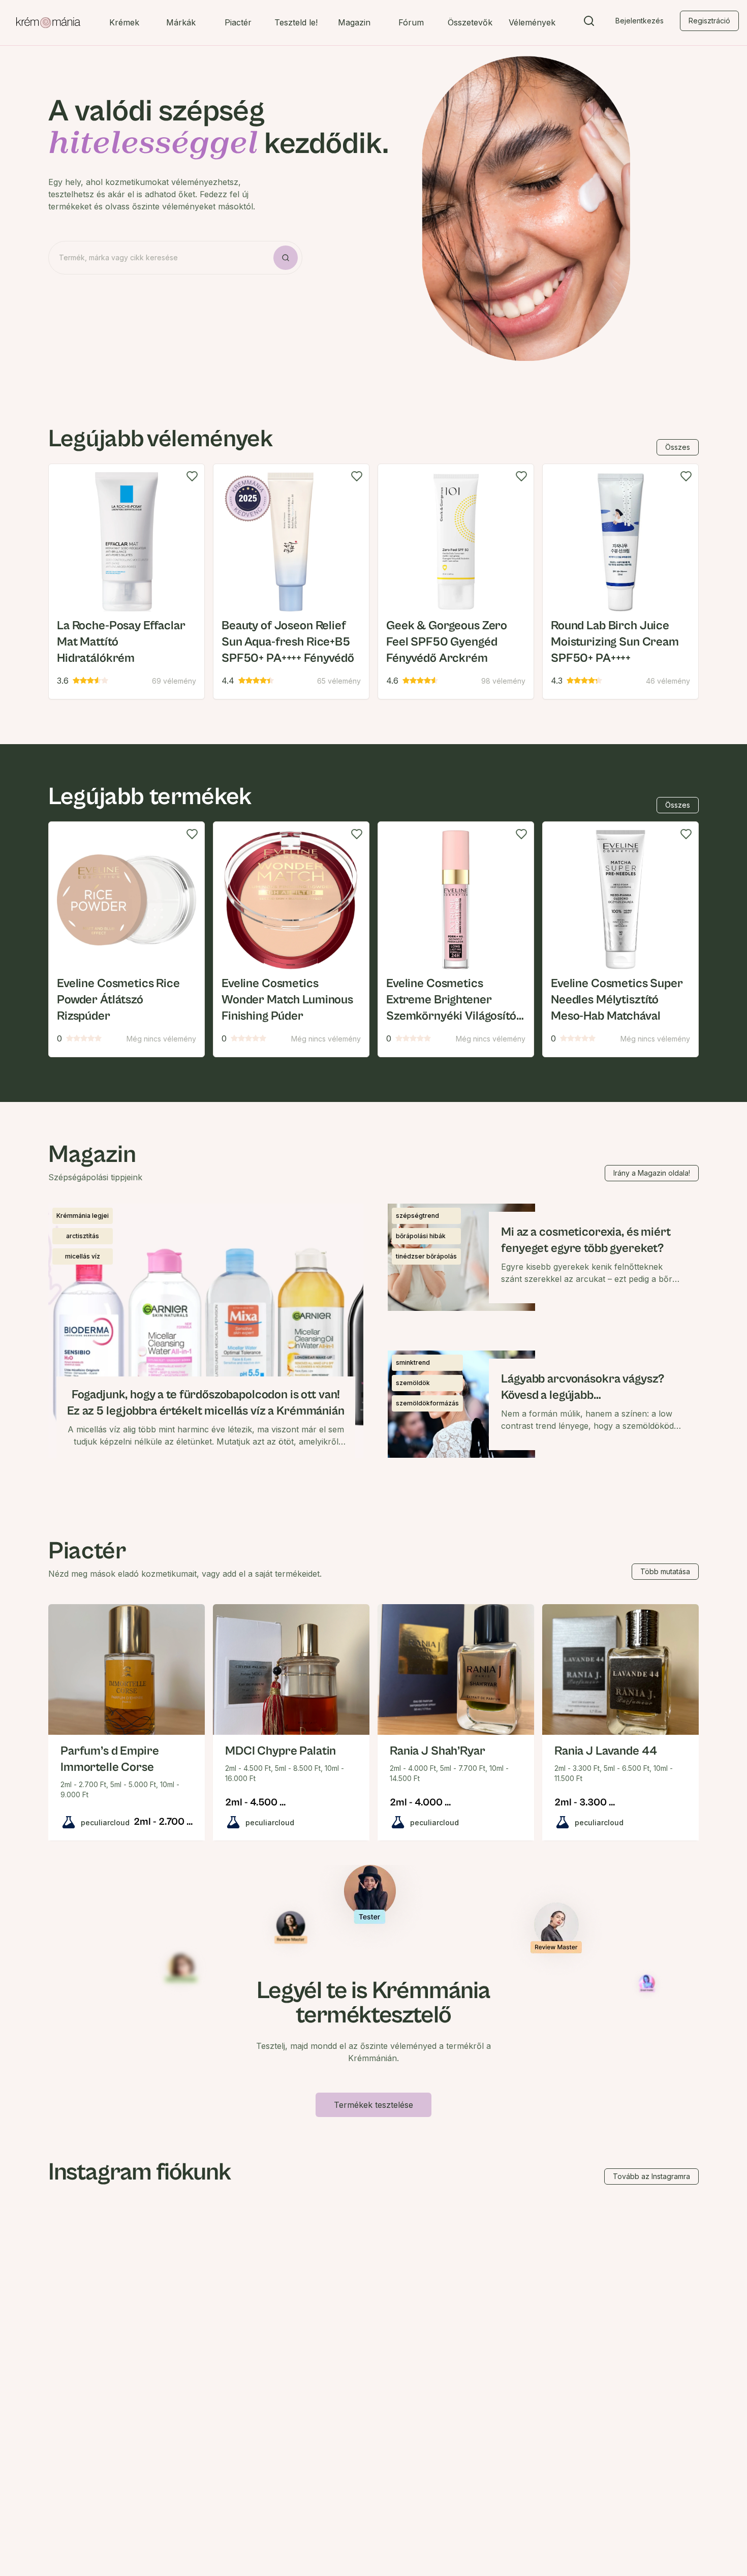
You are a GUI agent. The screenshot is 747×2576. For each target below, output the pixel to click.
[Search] (589, 23)
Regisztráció (709, 21)
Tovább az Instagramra (651, 2176)
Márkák (181, 22)
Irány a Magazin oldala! (652, 1173)
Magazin (354, 22)
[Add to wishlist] (192, 476)
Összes (678, 447)
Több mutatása (665, 1571)
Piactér (238, 22)
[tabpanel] (373, 581)
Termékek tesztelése (373, 2105)
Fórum (411, 22)
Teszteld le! (296, 22)
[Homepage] (48, 23)
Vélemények (532, 22)
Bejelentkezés (640, 21)
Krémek (124, 22)
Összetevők (470, 22)
